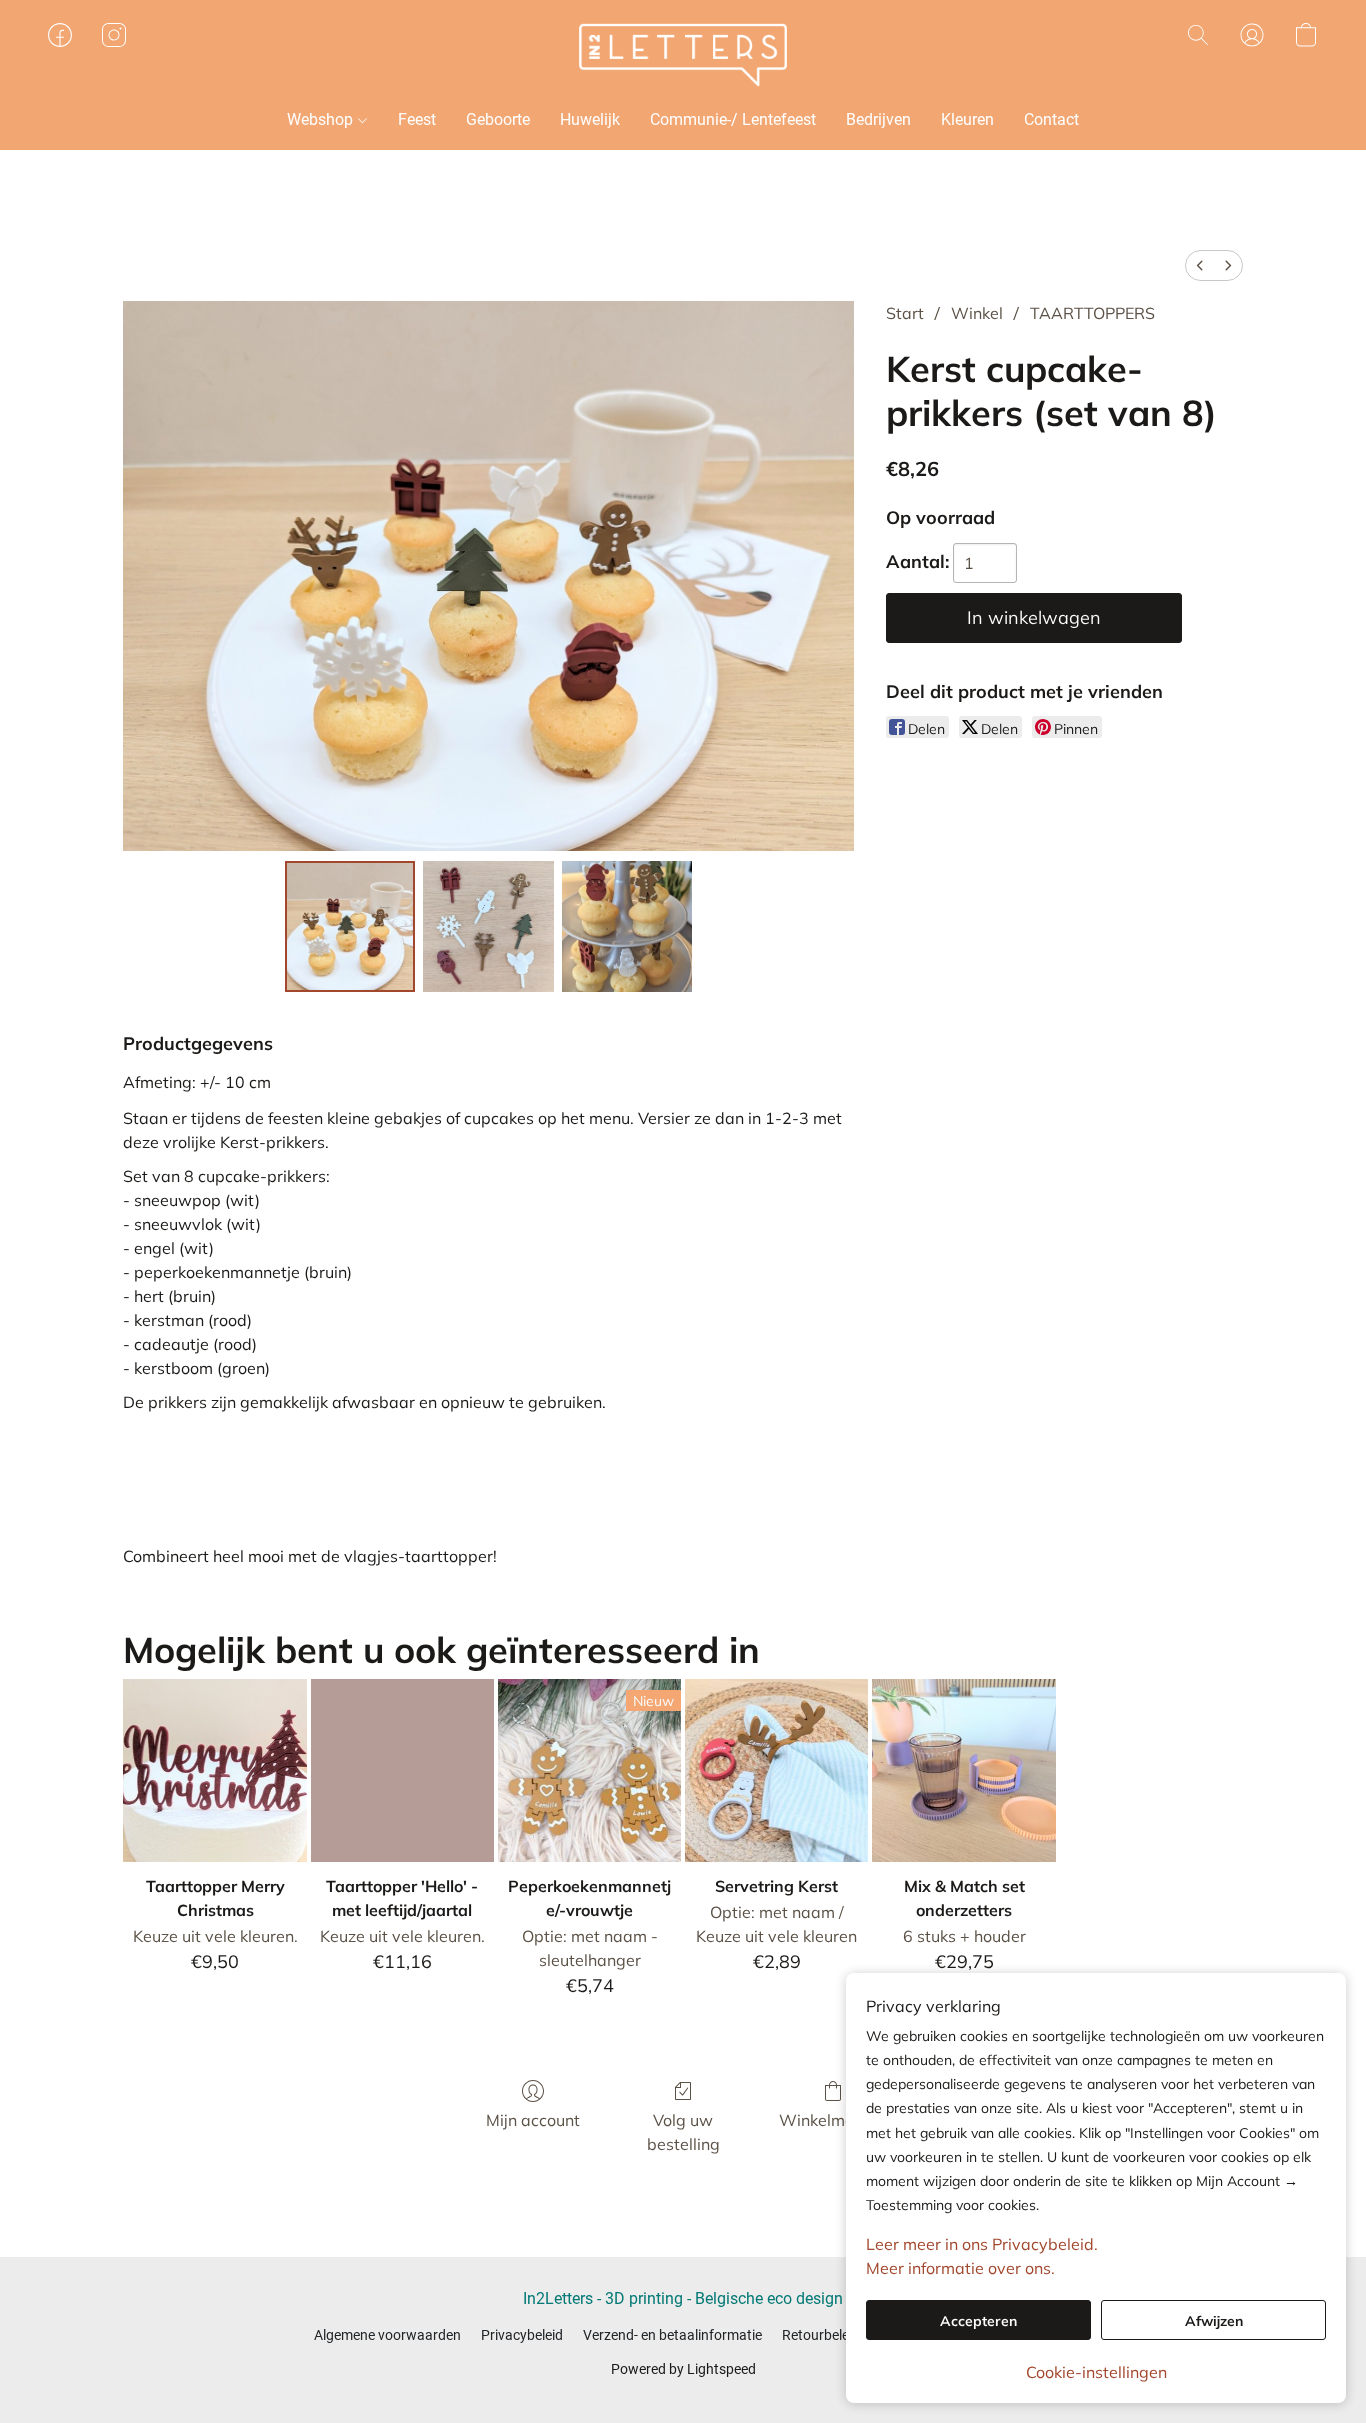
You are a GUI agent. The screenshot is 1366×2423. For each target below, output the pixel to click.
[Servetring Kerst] (776, 1770)
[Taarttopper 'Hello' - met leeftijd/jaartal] (402, 1770)
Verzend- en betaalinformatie (672, 2335)
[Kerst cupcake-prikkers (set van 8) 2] (627, 926)
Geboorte (498, 119)
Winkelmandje (833, 2120)
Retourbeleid (821, 2335)
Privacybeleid (522, 2335)
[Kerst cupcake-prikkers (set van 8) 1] (488, 926)
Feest (417, 119)
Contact (1051, 119)
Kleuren (967, 119)
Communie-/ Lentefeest (733, 119)
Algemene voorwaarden (387, 2335)
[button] (683, 55)
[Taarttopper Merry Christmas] (214, 1770)
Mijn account (533, 2120)
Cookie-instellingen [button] (1096, 2372)
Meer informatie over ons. (960, 2268)
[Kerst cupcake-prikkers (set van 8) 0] (350, 926)
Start (905, 313)
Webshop (322, 119)
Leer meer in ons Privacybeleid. (982, 2244)
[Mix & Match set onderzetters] (963, 1770)
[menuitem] (1200, 265)
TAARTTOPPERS (1092, 313)
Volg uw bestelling (683, 2132)
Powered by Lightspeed (683, 2369)
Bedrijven (878, 119)
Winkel (977, 313)
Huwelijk (590, 119)
